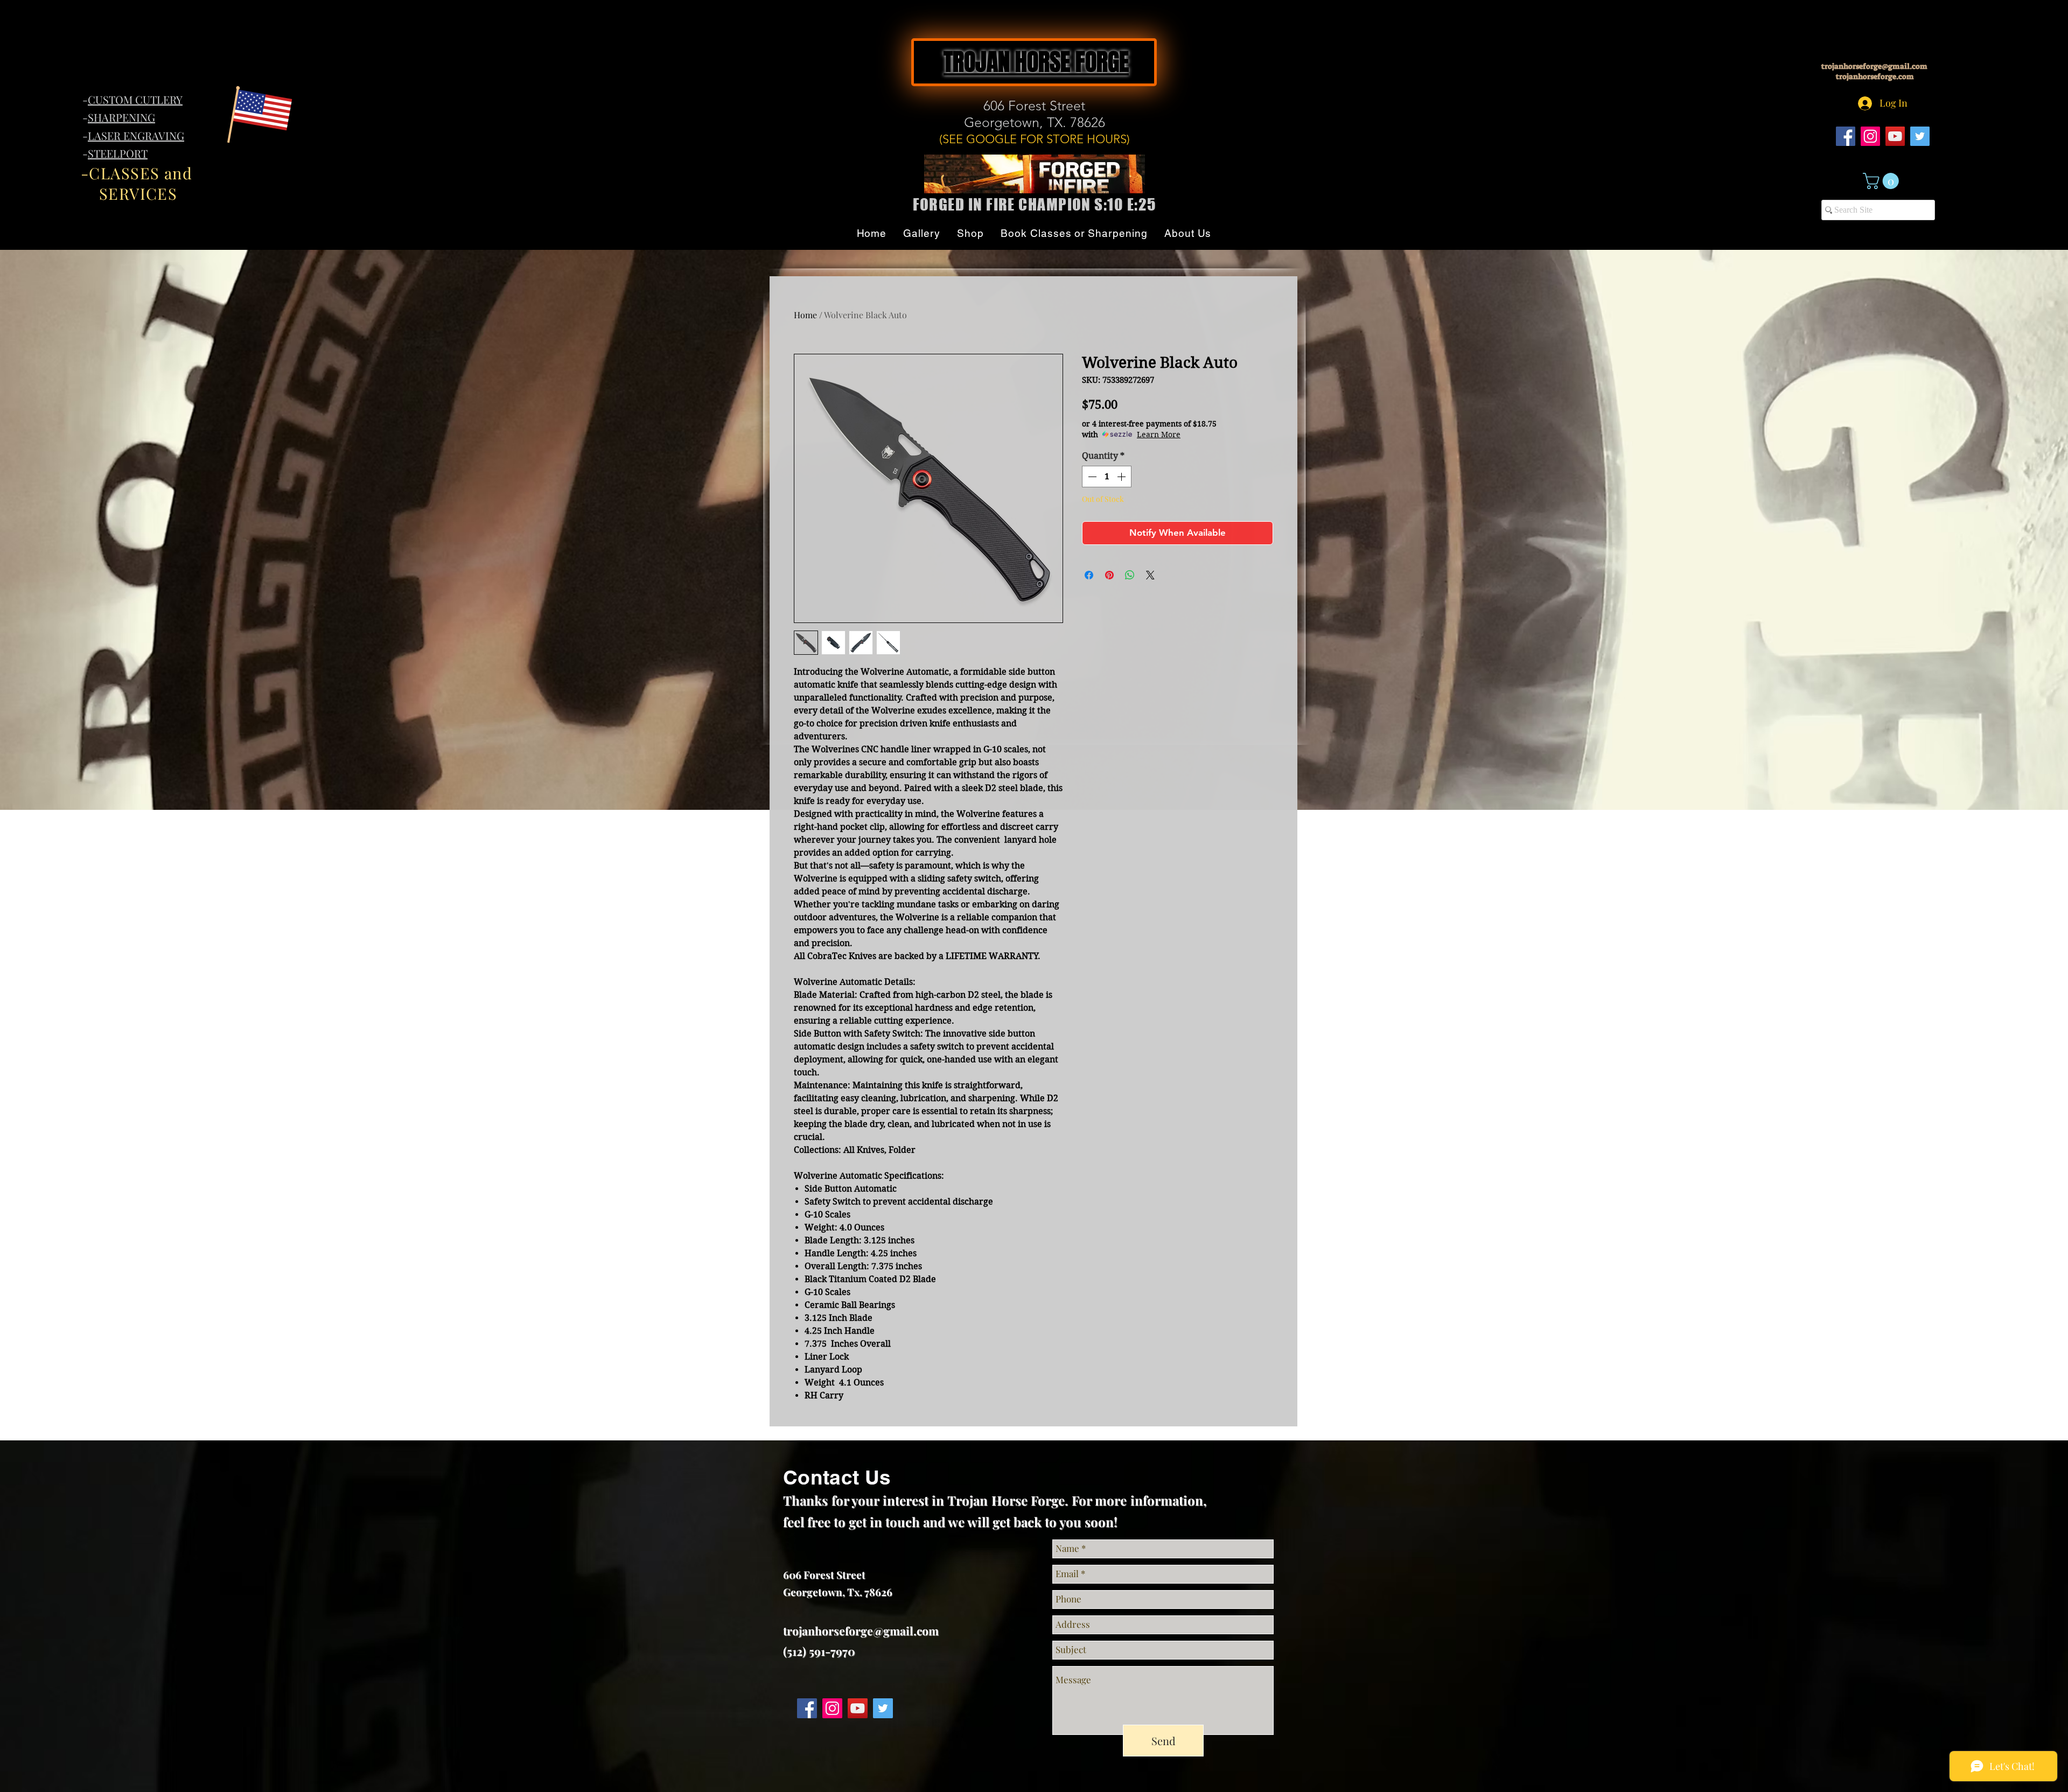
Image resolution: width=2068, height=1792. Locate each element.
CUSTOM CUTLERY (135, 99)
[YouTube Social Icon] (1895, 136)
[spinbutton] (1107, 477)
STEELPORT (118, 153)
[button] (1883, 181)
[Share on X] (1150, 575)
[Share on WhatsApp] (1130, 575)
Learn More (1159, 435)
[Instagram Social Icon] (1870, 136)
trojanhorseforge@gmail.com (1874, 66)
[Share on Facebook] (1089, 575)
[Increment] (1122, 477)
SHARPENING (121, 117)
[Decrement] (1091, 477)
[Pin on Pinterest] (1109, 575)
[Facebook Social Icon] (1846, 136)
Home (805, 315)
